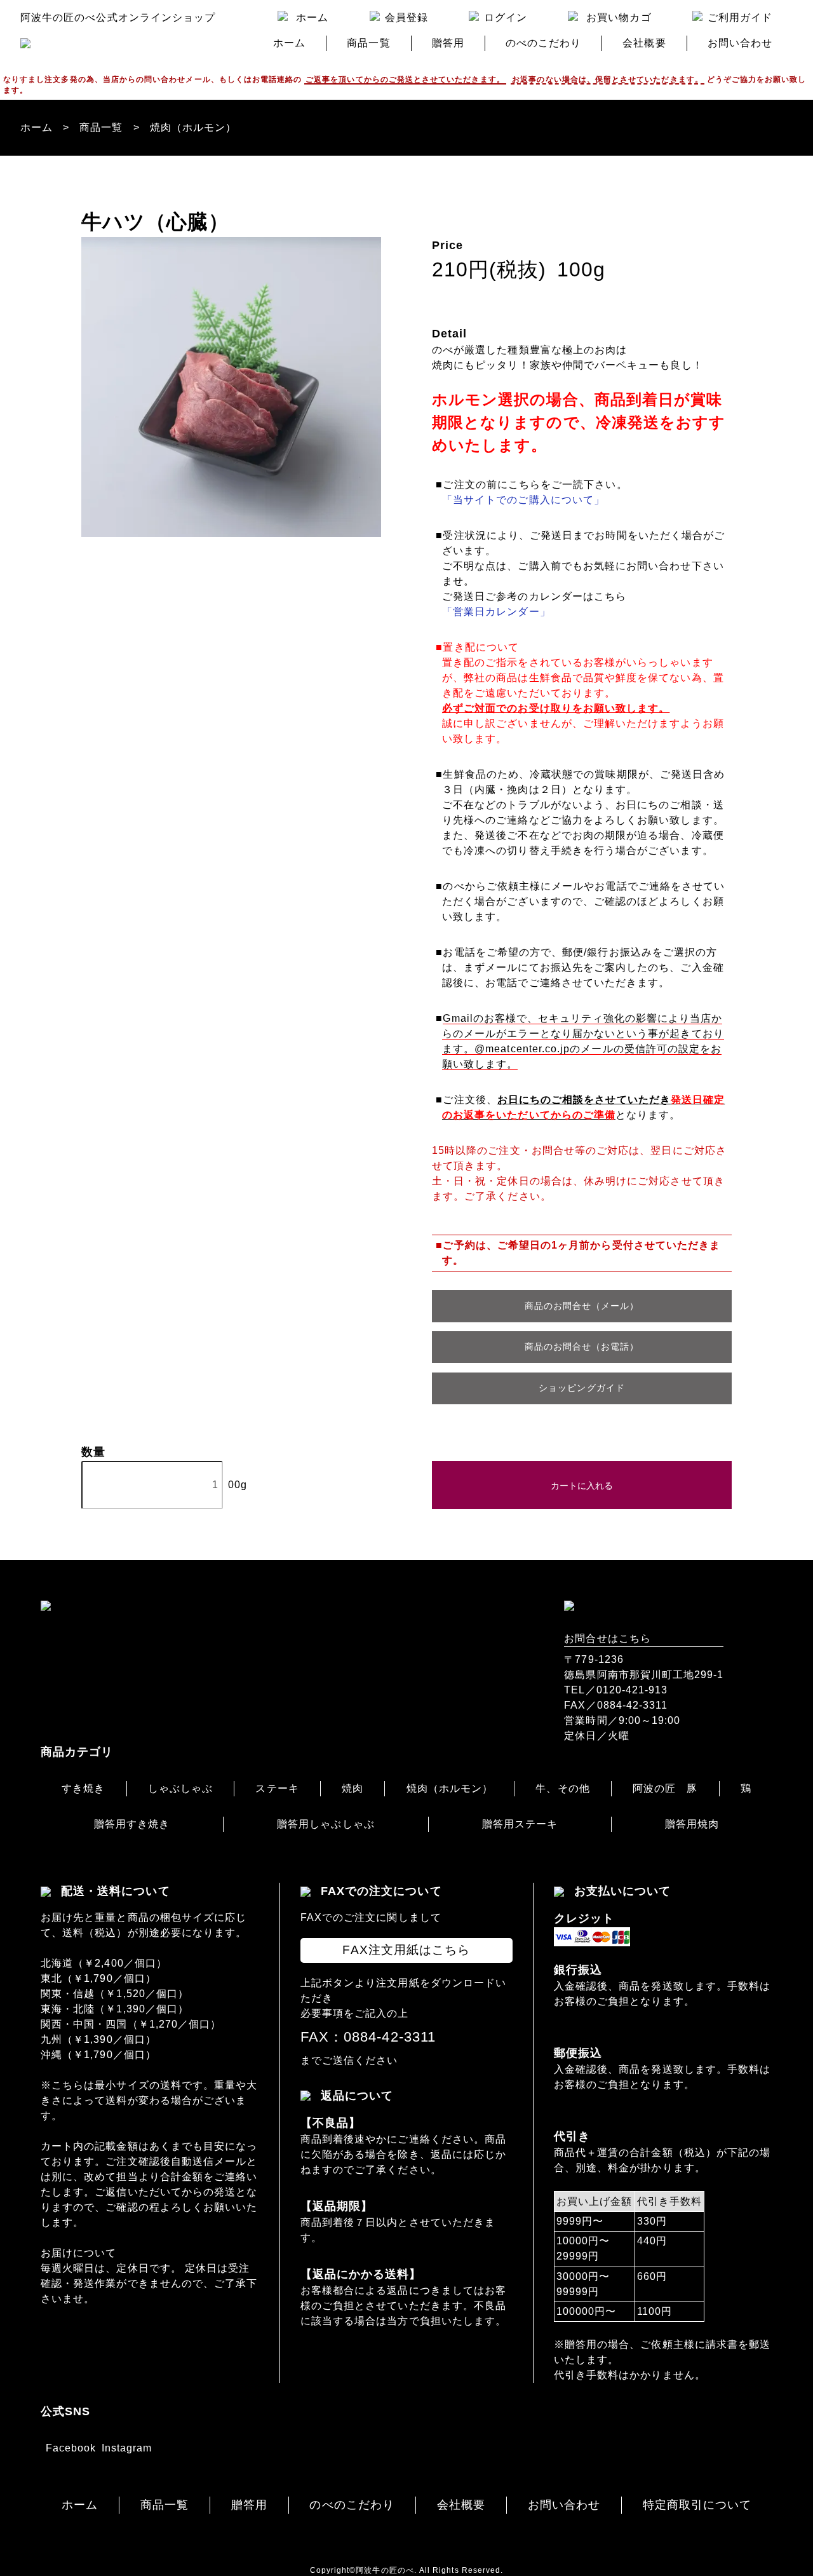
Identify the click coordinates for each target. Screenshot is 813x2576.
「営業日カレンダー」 (496, 612)
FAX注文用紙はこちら (406, 1950)
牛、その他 (562, 1788)
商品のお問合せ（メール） (582, 1306)
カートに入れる (582, 1485)
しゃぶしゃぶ (180, 1788)
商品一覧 (101, 127)
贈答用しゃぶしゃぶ (326, 1824)
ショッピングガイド (582, 1388)
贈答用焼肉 (692, 1824)
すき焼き (83, 1788)
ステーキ (277, 1788)
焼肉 (353, 1788)
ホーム (37, 127)
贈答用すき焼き (132, 1824)
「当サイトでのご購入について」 (523, 500)
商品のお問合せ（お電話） (582, 1346)
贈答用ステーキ (520, 1824)
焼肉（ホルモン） (193, 127)
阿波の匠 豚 (665, 1788)
